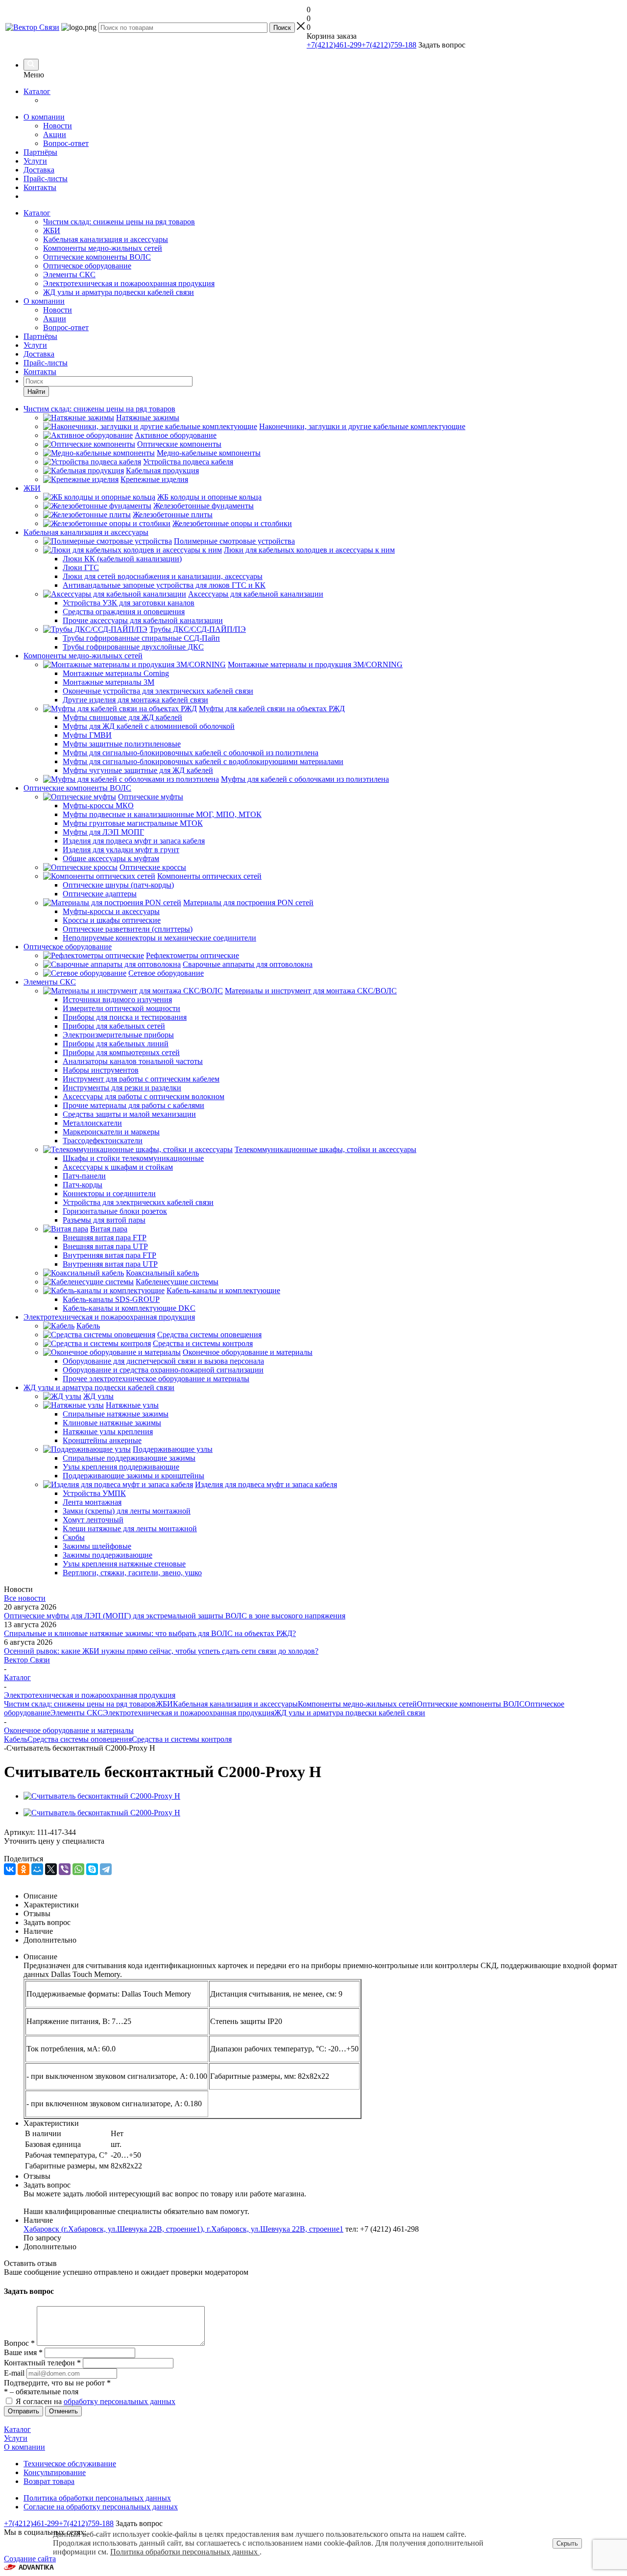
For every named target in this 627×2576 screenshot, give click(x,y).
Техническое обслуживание (70, 2464)
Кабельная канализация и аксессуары (106, 239)
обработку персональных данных (120, 2401)
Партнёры (40, 152)
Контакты (40, 187)
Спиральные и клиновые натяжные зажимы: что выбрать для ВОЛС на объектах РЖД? (150, 1633)
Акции (55, 134)
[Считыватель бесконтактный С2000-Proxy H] (102, 1796)
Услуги (35, 161)
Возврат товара (49, 2481)
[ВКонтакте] (10, 1869)
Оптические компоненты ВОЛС (97, 257)
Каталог (37, 91)
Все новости (25, 1598)
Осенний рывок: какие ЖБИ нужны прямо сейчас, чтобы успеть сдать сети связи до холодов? (161, 1651)
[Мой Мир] (37, 1869)
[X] (51, 1869)
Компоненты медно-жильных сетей (103, 248)
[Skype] (92, 1869)
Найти (36, 392)
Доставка (39, 170)
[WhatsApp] (78, 1869)
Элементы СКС (69, 275)
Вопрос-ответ (66, 143)
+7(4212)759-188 (389, 45)
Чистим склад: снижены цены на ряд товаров (119, 222)
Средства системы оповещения (80, 1739)
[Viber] (65, 1869)
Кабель (16, 1739)
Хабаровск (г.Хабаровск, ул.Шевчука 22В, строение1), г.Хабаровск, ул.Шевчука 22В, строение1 (183, 2229)
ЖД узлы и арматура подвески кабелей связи (119, 292)
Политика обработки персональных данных (97, 2498)
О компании (44, 117)
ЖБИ (52, 230)
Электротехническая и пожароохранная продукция (129, 283)
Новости (58, 126)
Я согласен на (96, 2401)
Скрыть (567, 2543)
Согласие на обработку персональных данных (101, 2507)
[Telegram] (106, 1869)
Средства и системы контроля (182, 1739)
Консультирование (55, 2472)
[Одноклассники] (24, 1869)
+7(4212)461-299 (334, 45)
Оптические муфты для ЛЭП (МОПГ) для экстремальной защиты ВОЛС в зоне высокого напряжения (175, 1616)
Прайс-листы (46, 179)
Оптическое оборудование (87, 266)
